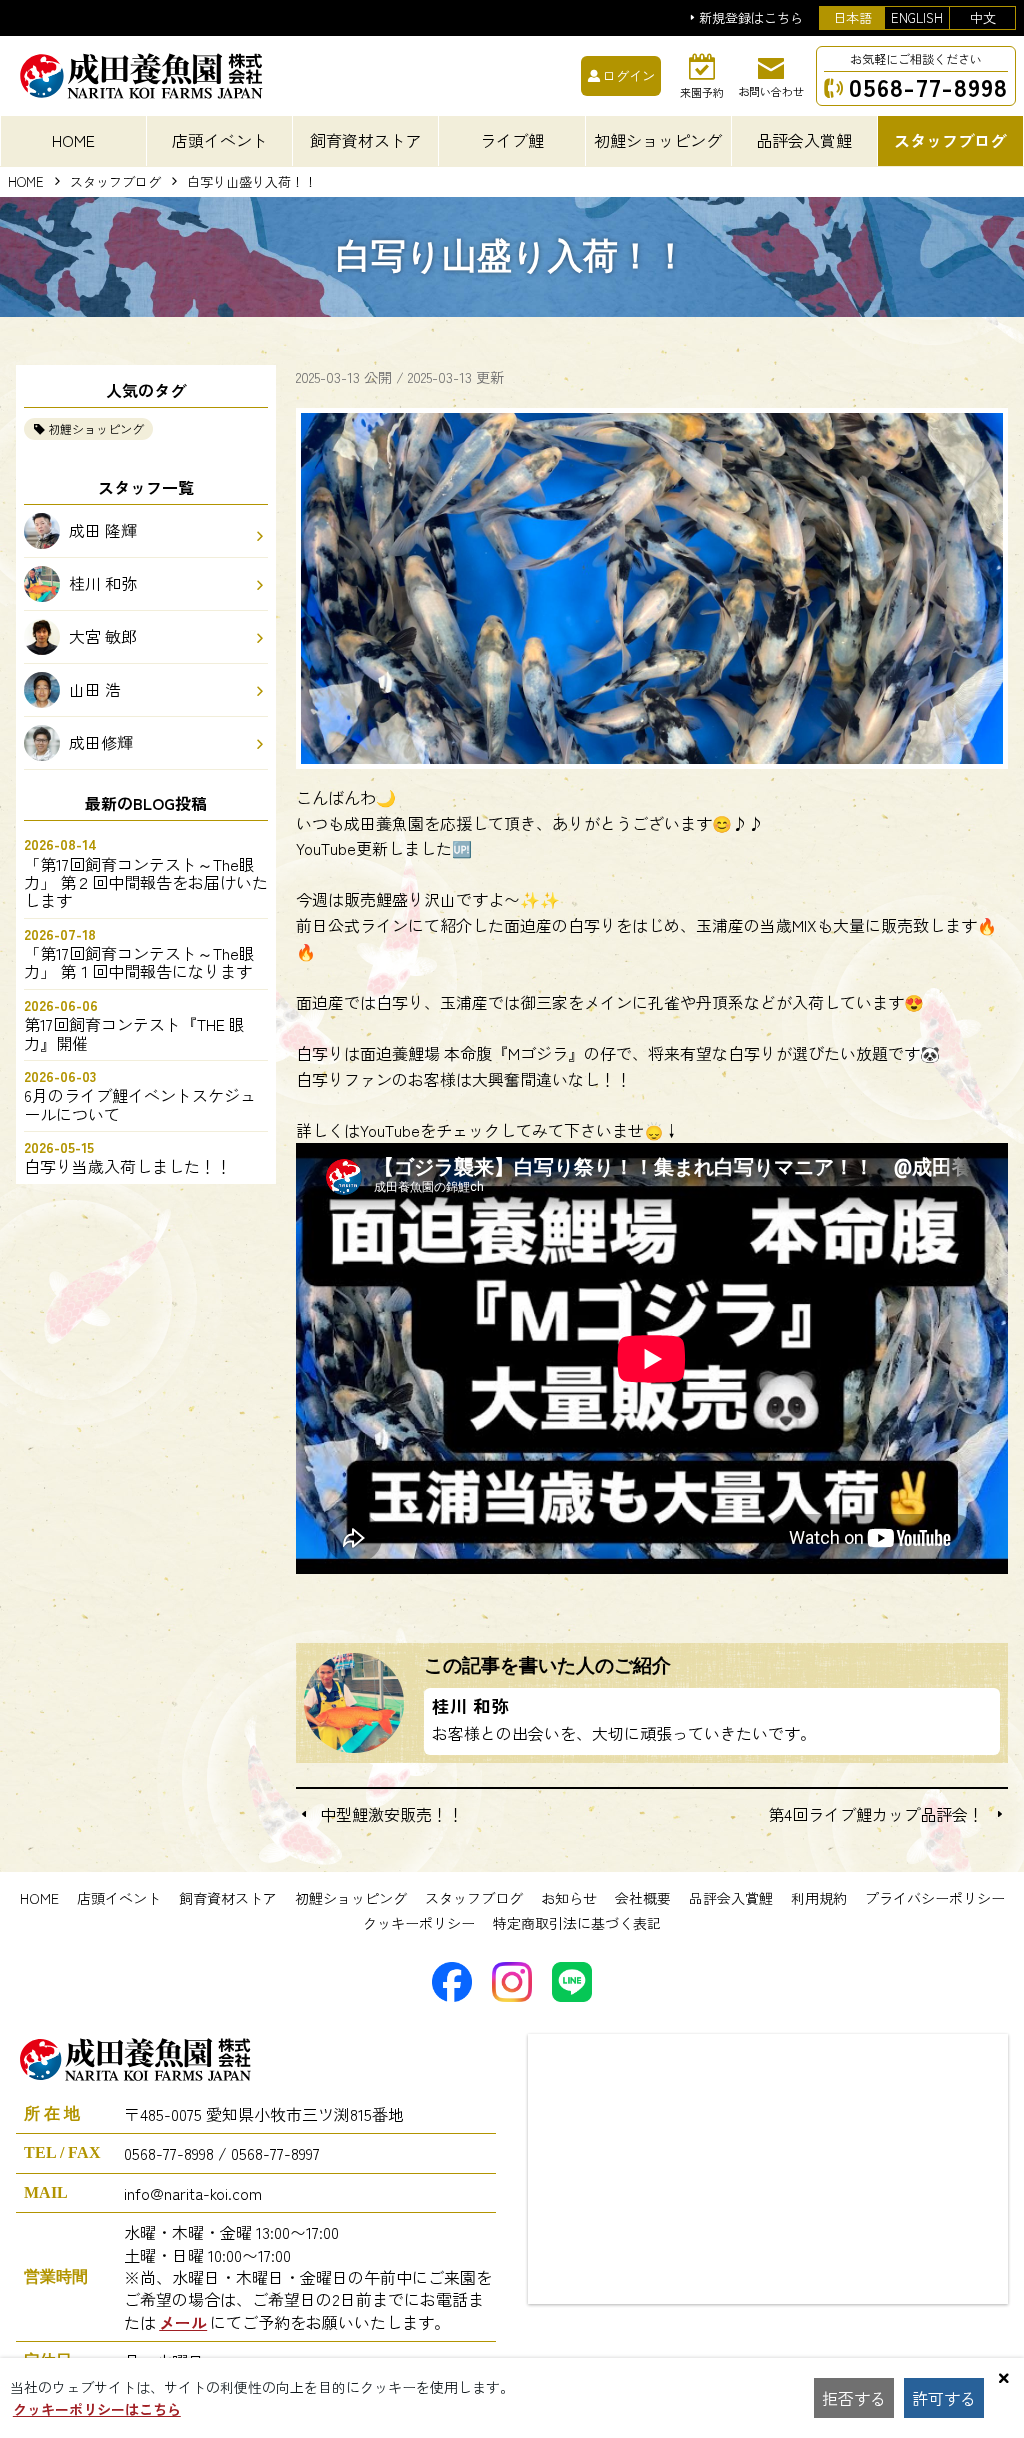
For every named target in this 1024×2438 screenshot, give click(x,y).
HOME (73, 140)
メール (183, 2322)
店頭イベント (119, 1898)
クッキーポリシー (419, 1923)
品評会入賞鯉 (731, 1898)
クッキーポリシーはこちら (97, 2409)
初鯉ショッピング (96, 428)
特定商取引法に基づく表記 (577, 1923)
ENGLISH (917, 17)
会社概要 (643, 1898)
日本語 (852, 17)
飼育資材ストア (228, 1898)
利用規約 (819, 1898)
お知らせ (569, 1898)
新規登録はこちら (751, 18)
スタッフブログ (115, 182)
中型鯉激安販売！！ (392, 1814)
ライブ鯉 (512, 140)
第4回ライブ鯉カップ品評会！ (876, 1814)
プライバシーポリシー (935, 1898)
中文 (983, 17)
